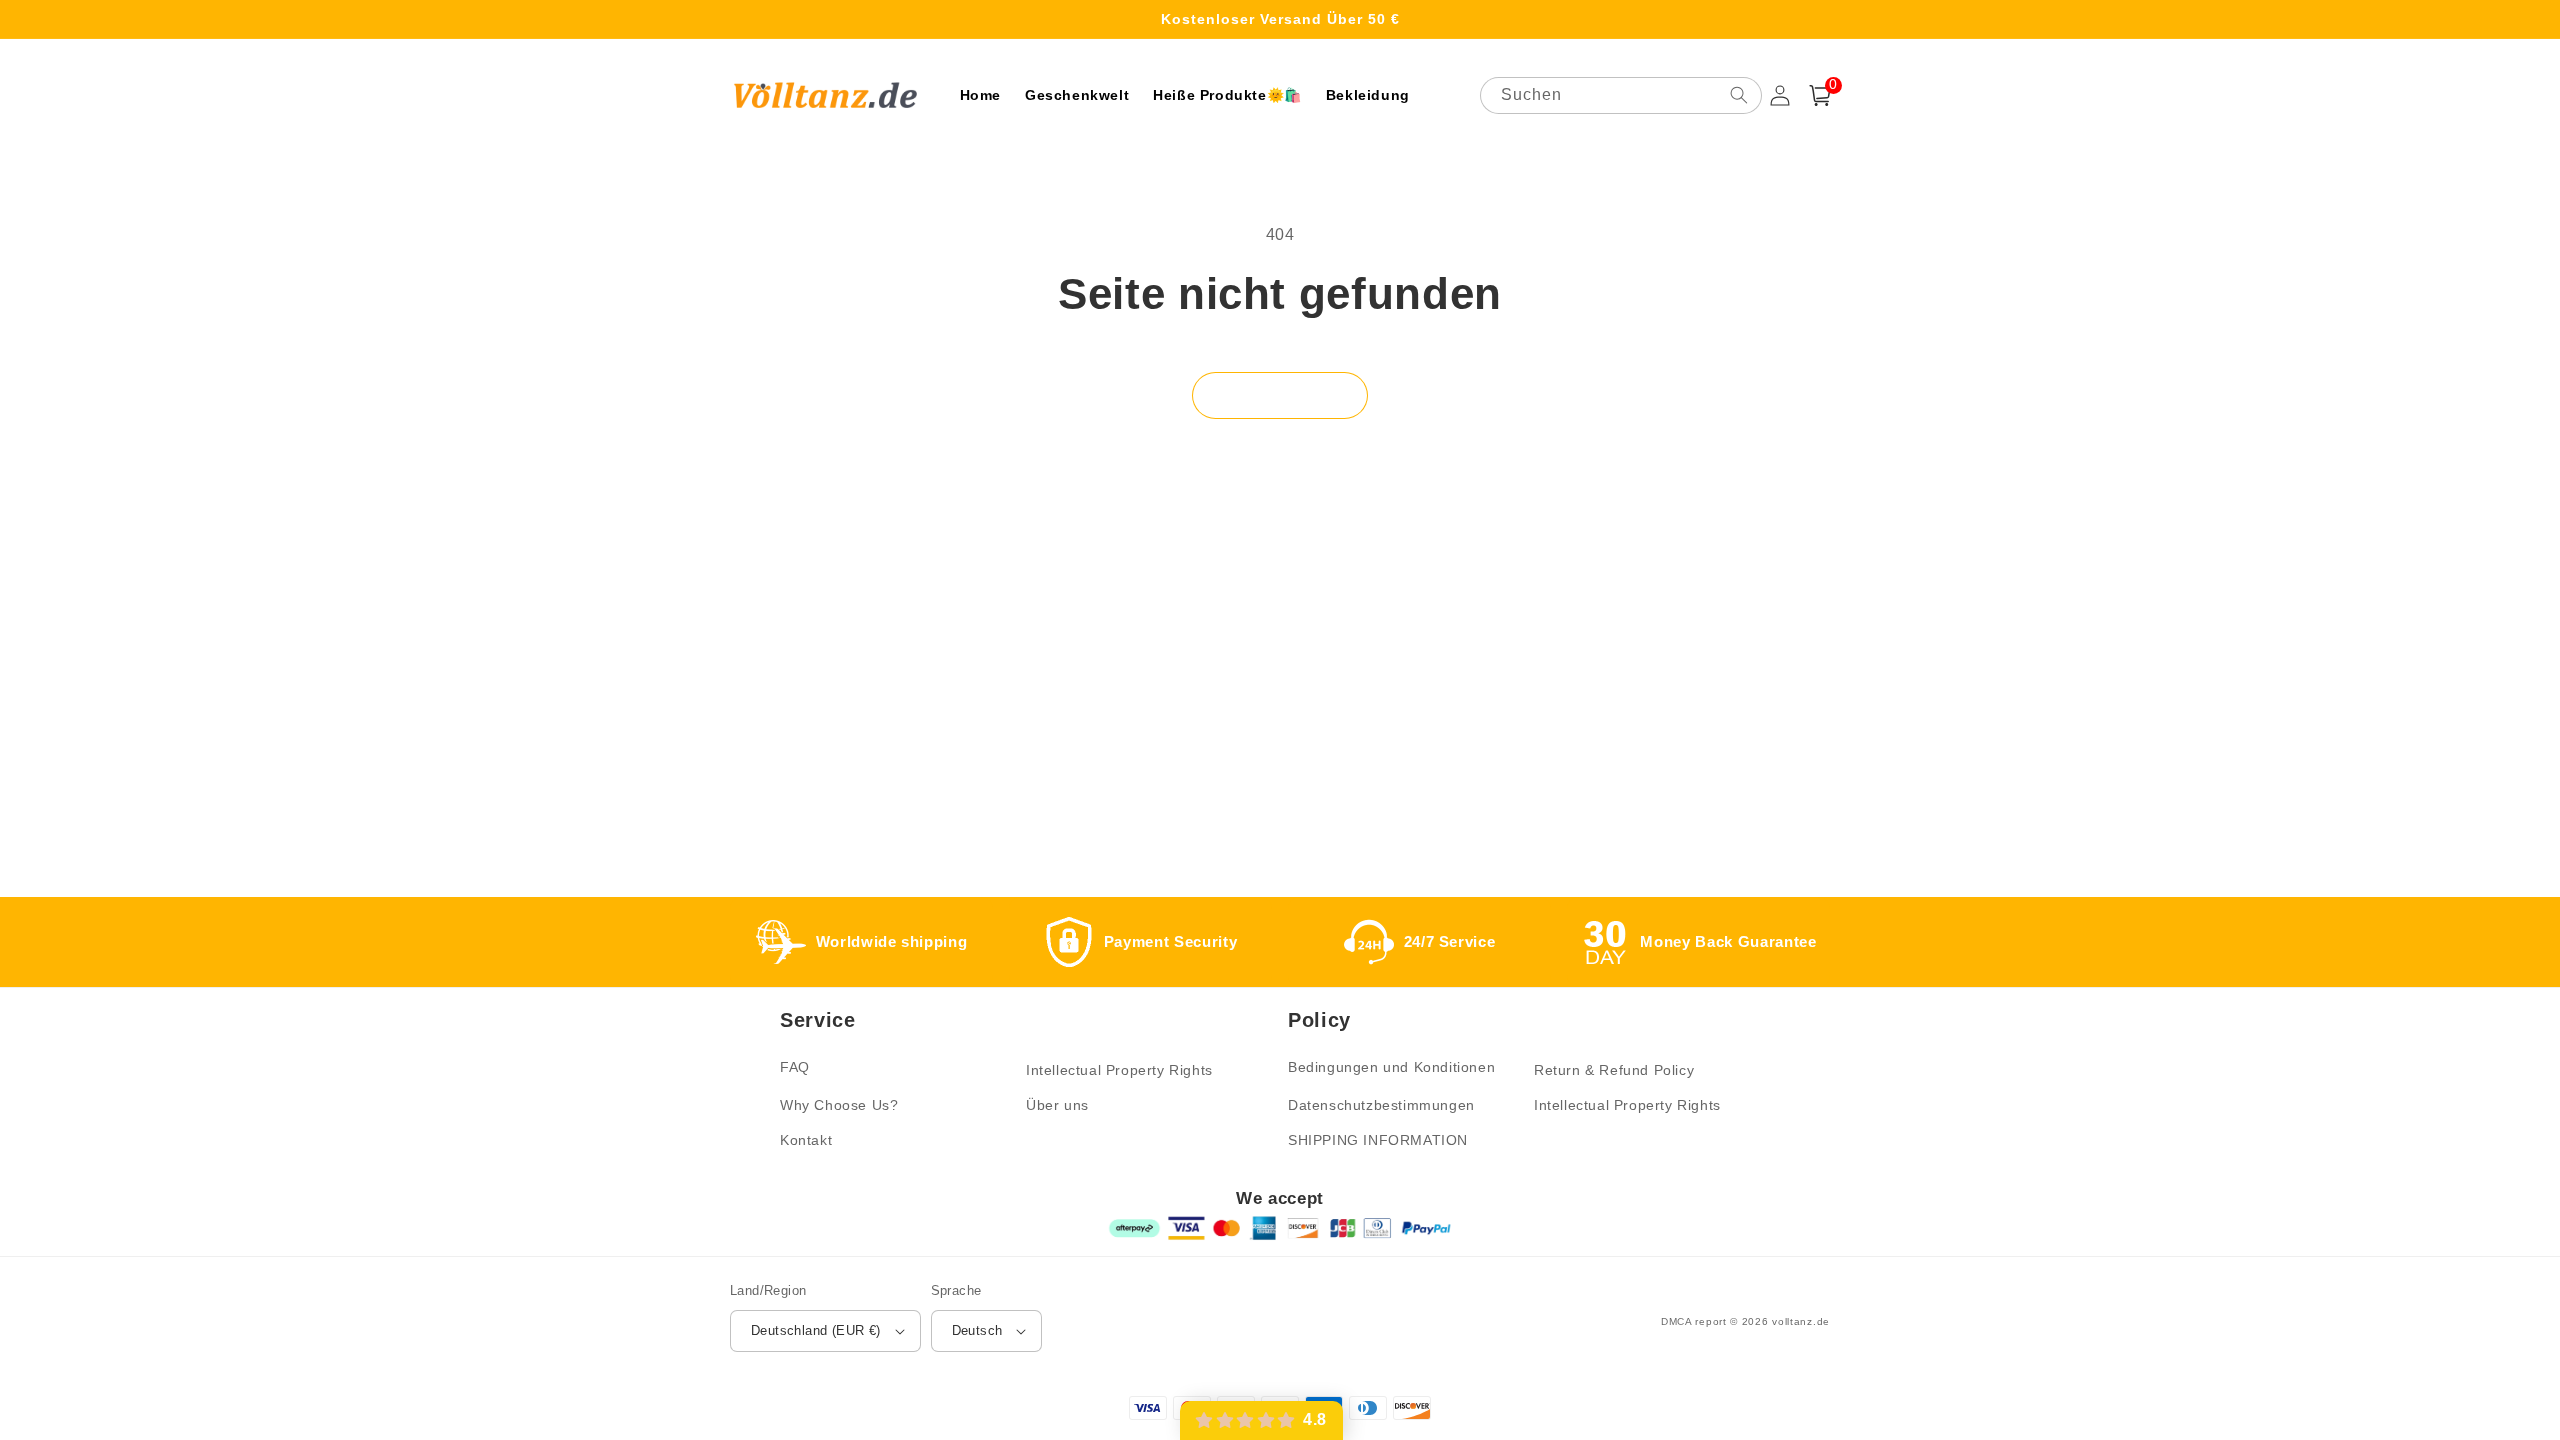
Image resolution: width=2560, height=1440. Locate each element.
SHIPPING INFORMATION (1378, 1140)
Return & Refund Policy (1614, 1070)
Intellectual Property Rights (1119, 1070)
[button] (1820, 95)
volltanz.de (1801, 1321)
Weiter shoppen (1280, 394)
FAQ (795, 1067)
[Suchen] (1739, 95)
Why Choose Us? (839, 1105)
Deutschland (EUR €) (816, 1330)
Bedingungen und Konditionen (1391, 1067)
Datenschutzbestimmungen (1381, 1105)
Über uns (1057, 1105)
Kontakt (806, 1140)
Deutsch (977, 1330)
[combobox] (1621, 95)
